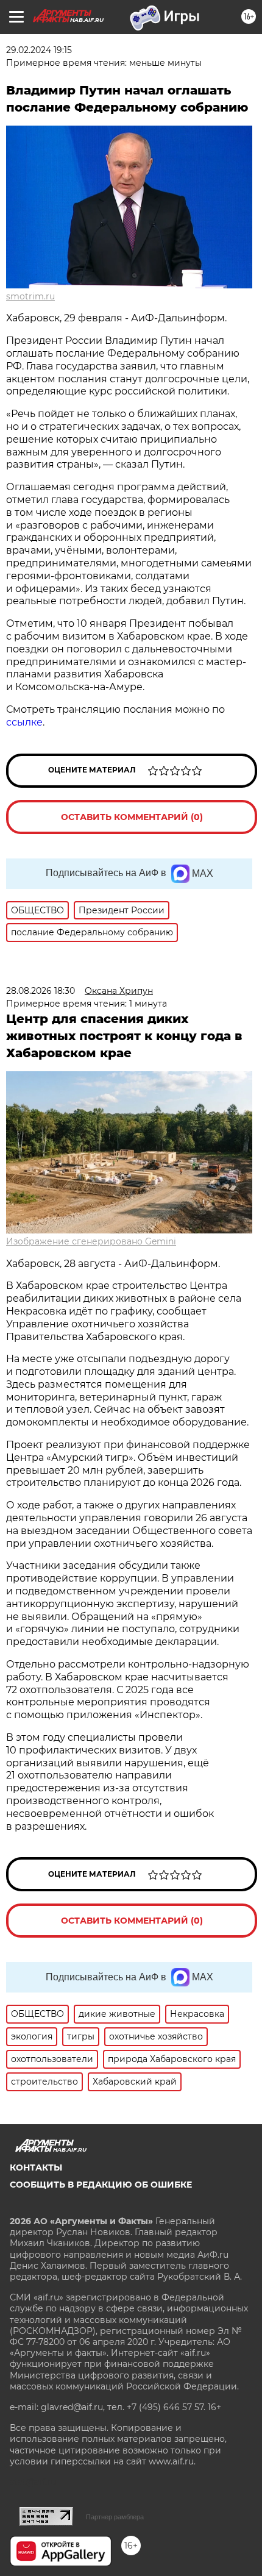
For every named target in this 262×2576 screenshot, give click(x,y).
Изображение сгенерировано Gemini (91, 1241)
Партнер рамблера (115, 2517)
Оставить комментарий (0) (132, 817)
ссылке (24, 722)
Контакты (36, 2167)
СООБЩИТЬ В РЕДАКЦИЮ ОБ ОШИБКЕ (101, 2185)
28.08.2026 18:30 (41, 991)
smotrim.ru (30, 296)
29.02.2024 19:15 (39, 50)
